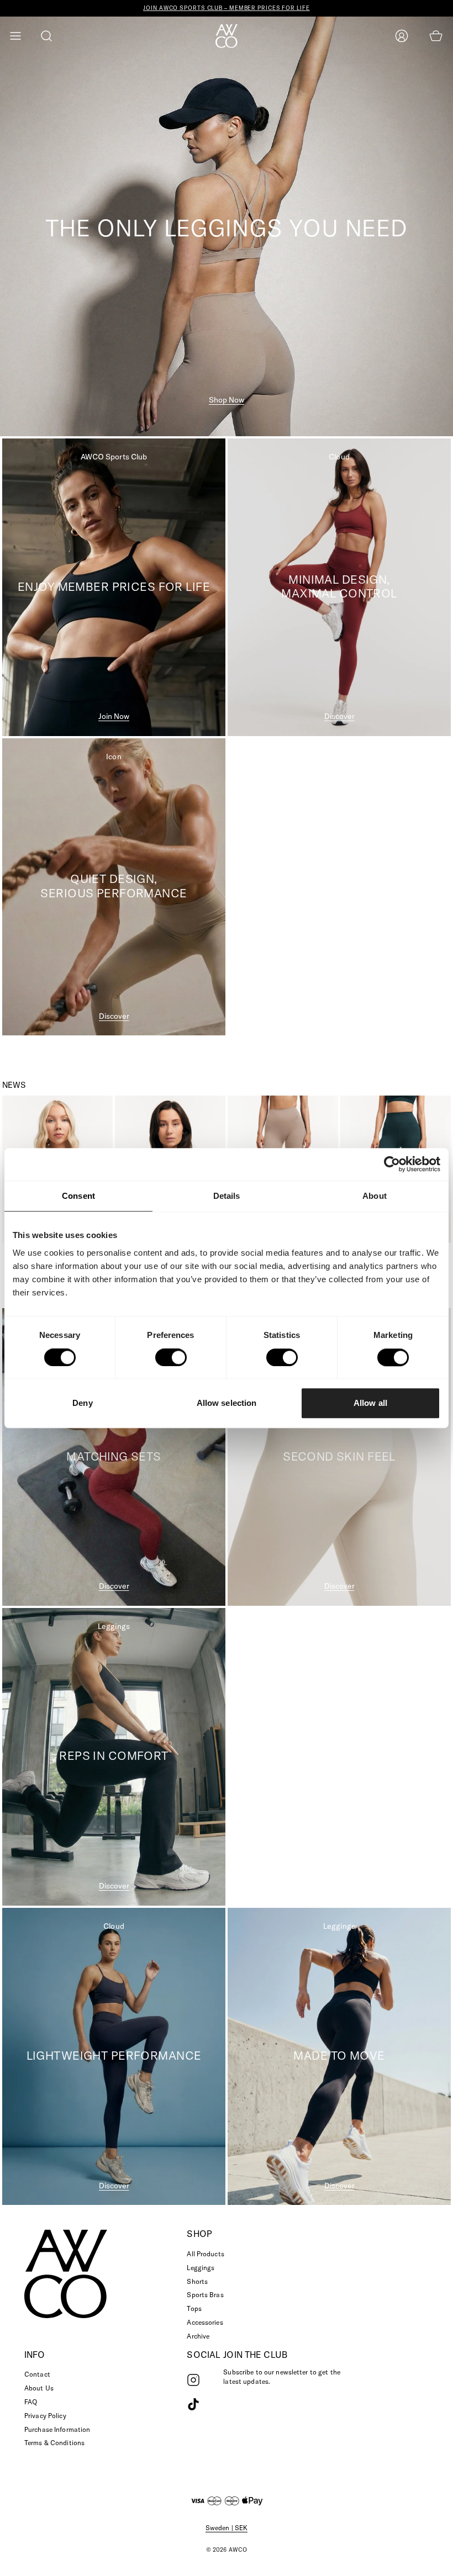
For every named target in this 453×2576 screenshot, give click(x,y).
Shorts (197, 2281)
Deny (82, 1403)
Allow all (370, 1403)
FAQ (31, 2402)
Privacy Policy (45, 2416)
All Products (205, 2254)
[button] (15, 36)
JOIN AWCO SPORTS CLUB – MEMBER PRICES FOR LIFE (226, 8)
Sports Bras (205, 2295)
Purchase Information (57, 2429)
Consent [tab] (78, 1196)
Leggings (201, 2268)
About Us (39, 2388)
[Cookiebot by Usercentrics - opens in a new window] (392, 1165)
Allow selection (227, 1403)
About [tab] (375, 1196)
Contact (37, 2374)
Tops (194, 2308)
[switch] (171, 1357)
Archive (198, 2336)
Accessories (205, 2322)
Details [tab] (227, 1196)
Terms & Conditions (54, 2443)
